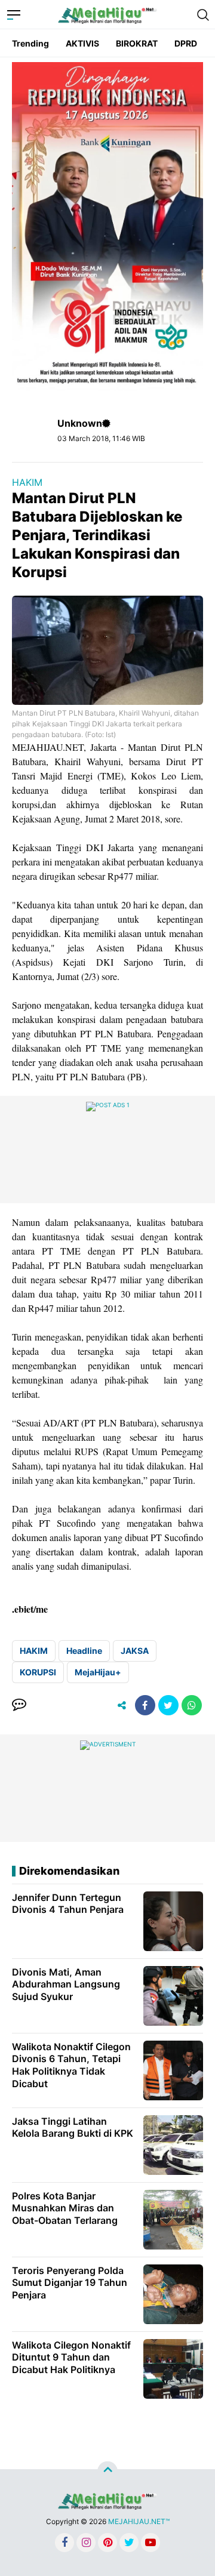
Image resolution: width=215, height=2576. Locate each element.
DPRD (186, 43)
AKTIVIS (82, 43)
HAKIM (27, 482)
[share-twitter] (168, 1705)
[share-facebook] (145, 1705)
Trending (30, 43)
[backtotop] (107, 2472)
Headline (84, 1651)
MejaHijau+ (98, 1672)
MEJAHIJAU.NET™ (139, 2521)
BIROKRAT (137, 43)
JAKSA (135, 1651)
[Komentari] (19, 1705)
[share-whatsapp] (192, 1705)
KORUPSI (38, 1672)
